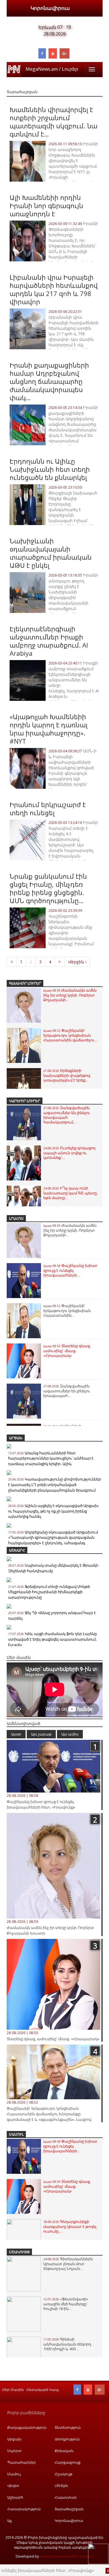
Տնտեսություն (68, 2427)
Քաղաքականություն (27, 2427)
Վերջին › (77, 962)
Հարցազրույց (68, 2462)
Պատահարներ (22, 2462)
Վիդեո (13, 2486)
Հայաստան (66, 2497)
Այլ (9, 2521)
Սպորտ (14, 2451)
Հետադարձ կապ (42, 2390)
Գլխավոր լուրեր (25, 983)
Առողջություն (67, 2439)
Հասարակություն (24, 2509)
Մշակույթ (19, 2252)
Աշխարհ (17, 1550)
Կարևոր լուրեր (25, 1101)
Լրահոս (16, 1218)
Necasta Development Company (67, 2556)
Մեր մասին (13, 2390)
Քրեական (64, 2451)
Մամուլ (16, 2134)
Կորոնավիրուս (50, 8)
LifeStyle (61, 2486)
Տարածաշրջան (69, 2509)
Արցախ (16, 1438)
